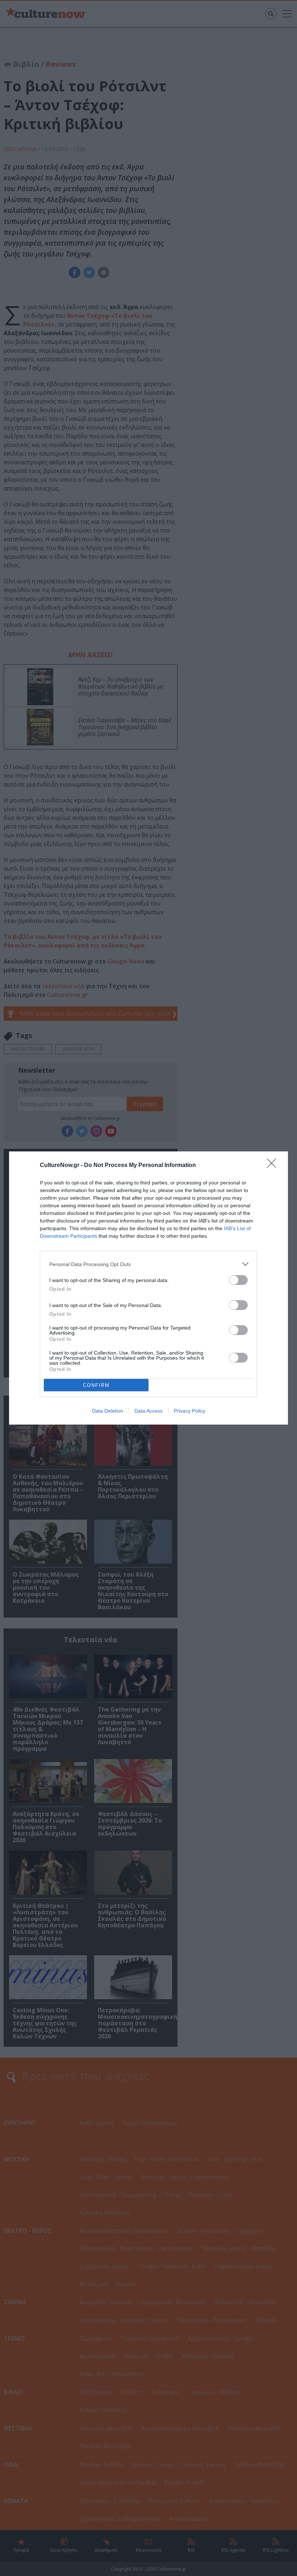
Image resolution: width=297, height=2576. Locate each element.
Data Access (148, 1411)
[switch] (238, 1280)
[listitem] (148, 1264)
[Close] (274, 1166)
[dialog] (148, 1288)
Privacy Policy (190, 1411)
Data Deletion (108, 1411)
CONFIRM (96, 1385)
